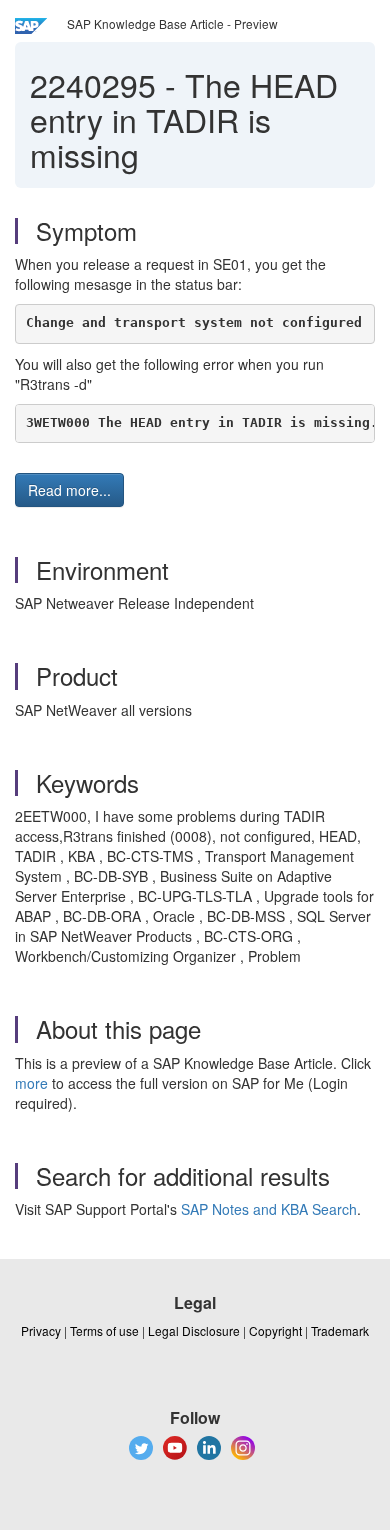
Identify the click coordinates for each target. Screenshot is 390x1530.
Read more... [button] (69, 490)
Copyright (275, 1330)
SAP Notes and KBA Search (269, 1209)
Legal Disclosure (194, 1330)
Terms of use (104, 1330)
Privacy (41, 1330)
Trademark (340, 1330)
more (31, 1083)
